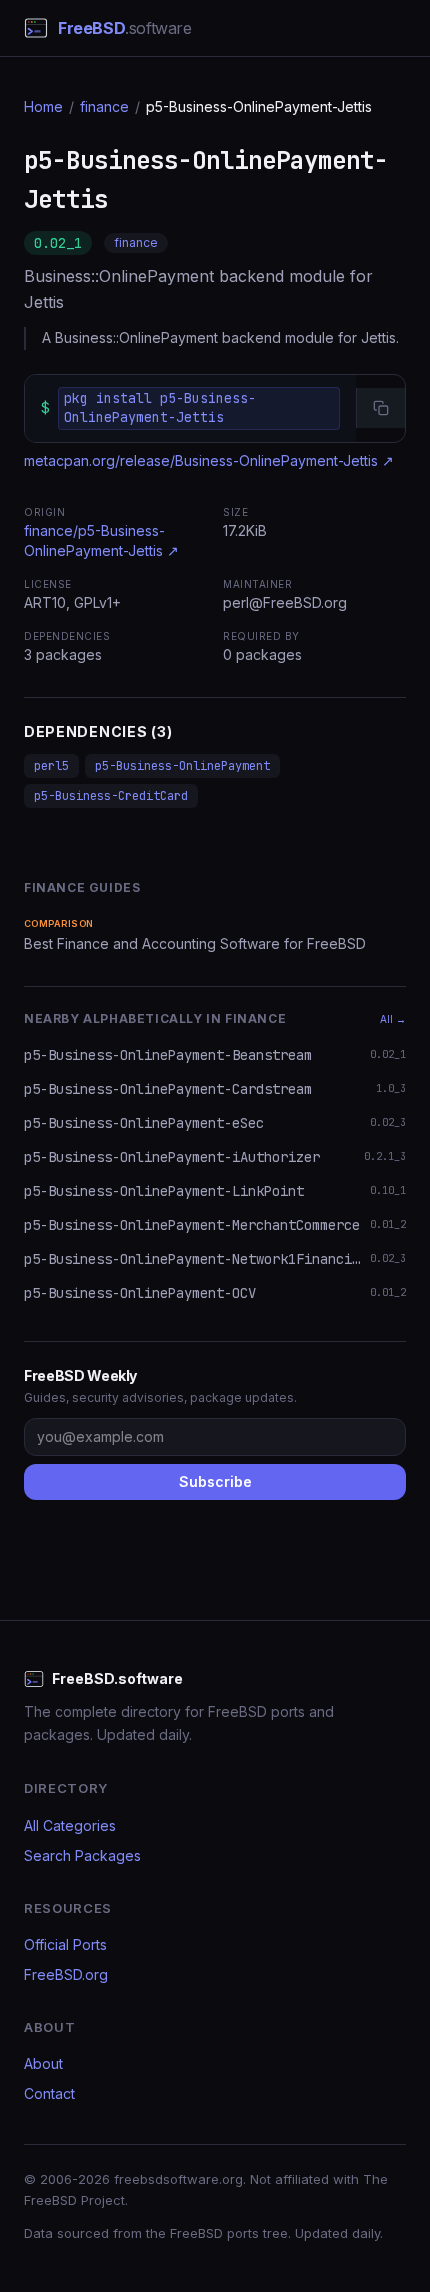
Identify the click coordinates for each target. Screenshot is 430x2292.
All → (393, 1019)
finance (104, 106)
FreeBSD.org (66, 1974)
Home (43, 106)
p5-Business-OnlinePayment (182, 766)
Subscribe (215, 1481)
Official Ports (65, 1944)
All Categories (70, 1825)
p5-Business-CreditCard (111, 796)
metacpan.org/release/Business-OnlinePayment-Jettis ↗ (209, 460)
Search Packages (82, 1855)
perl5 (51, 766)
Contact (49, 2093)
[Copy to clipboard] (380, 408)
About (43, 2063)
